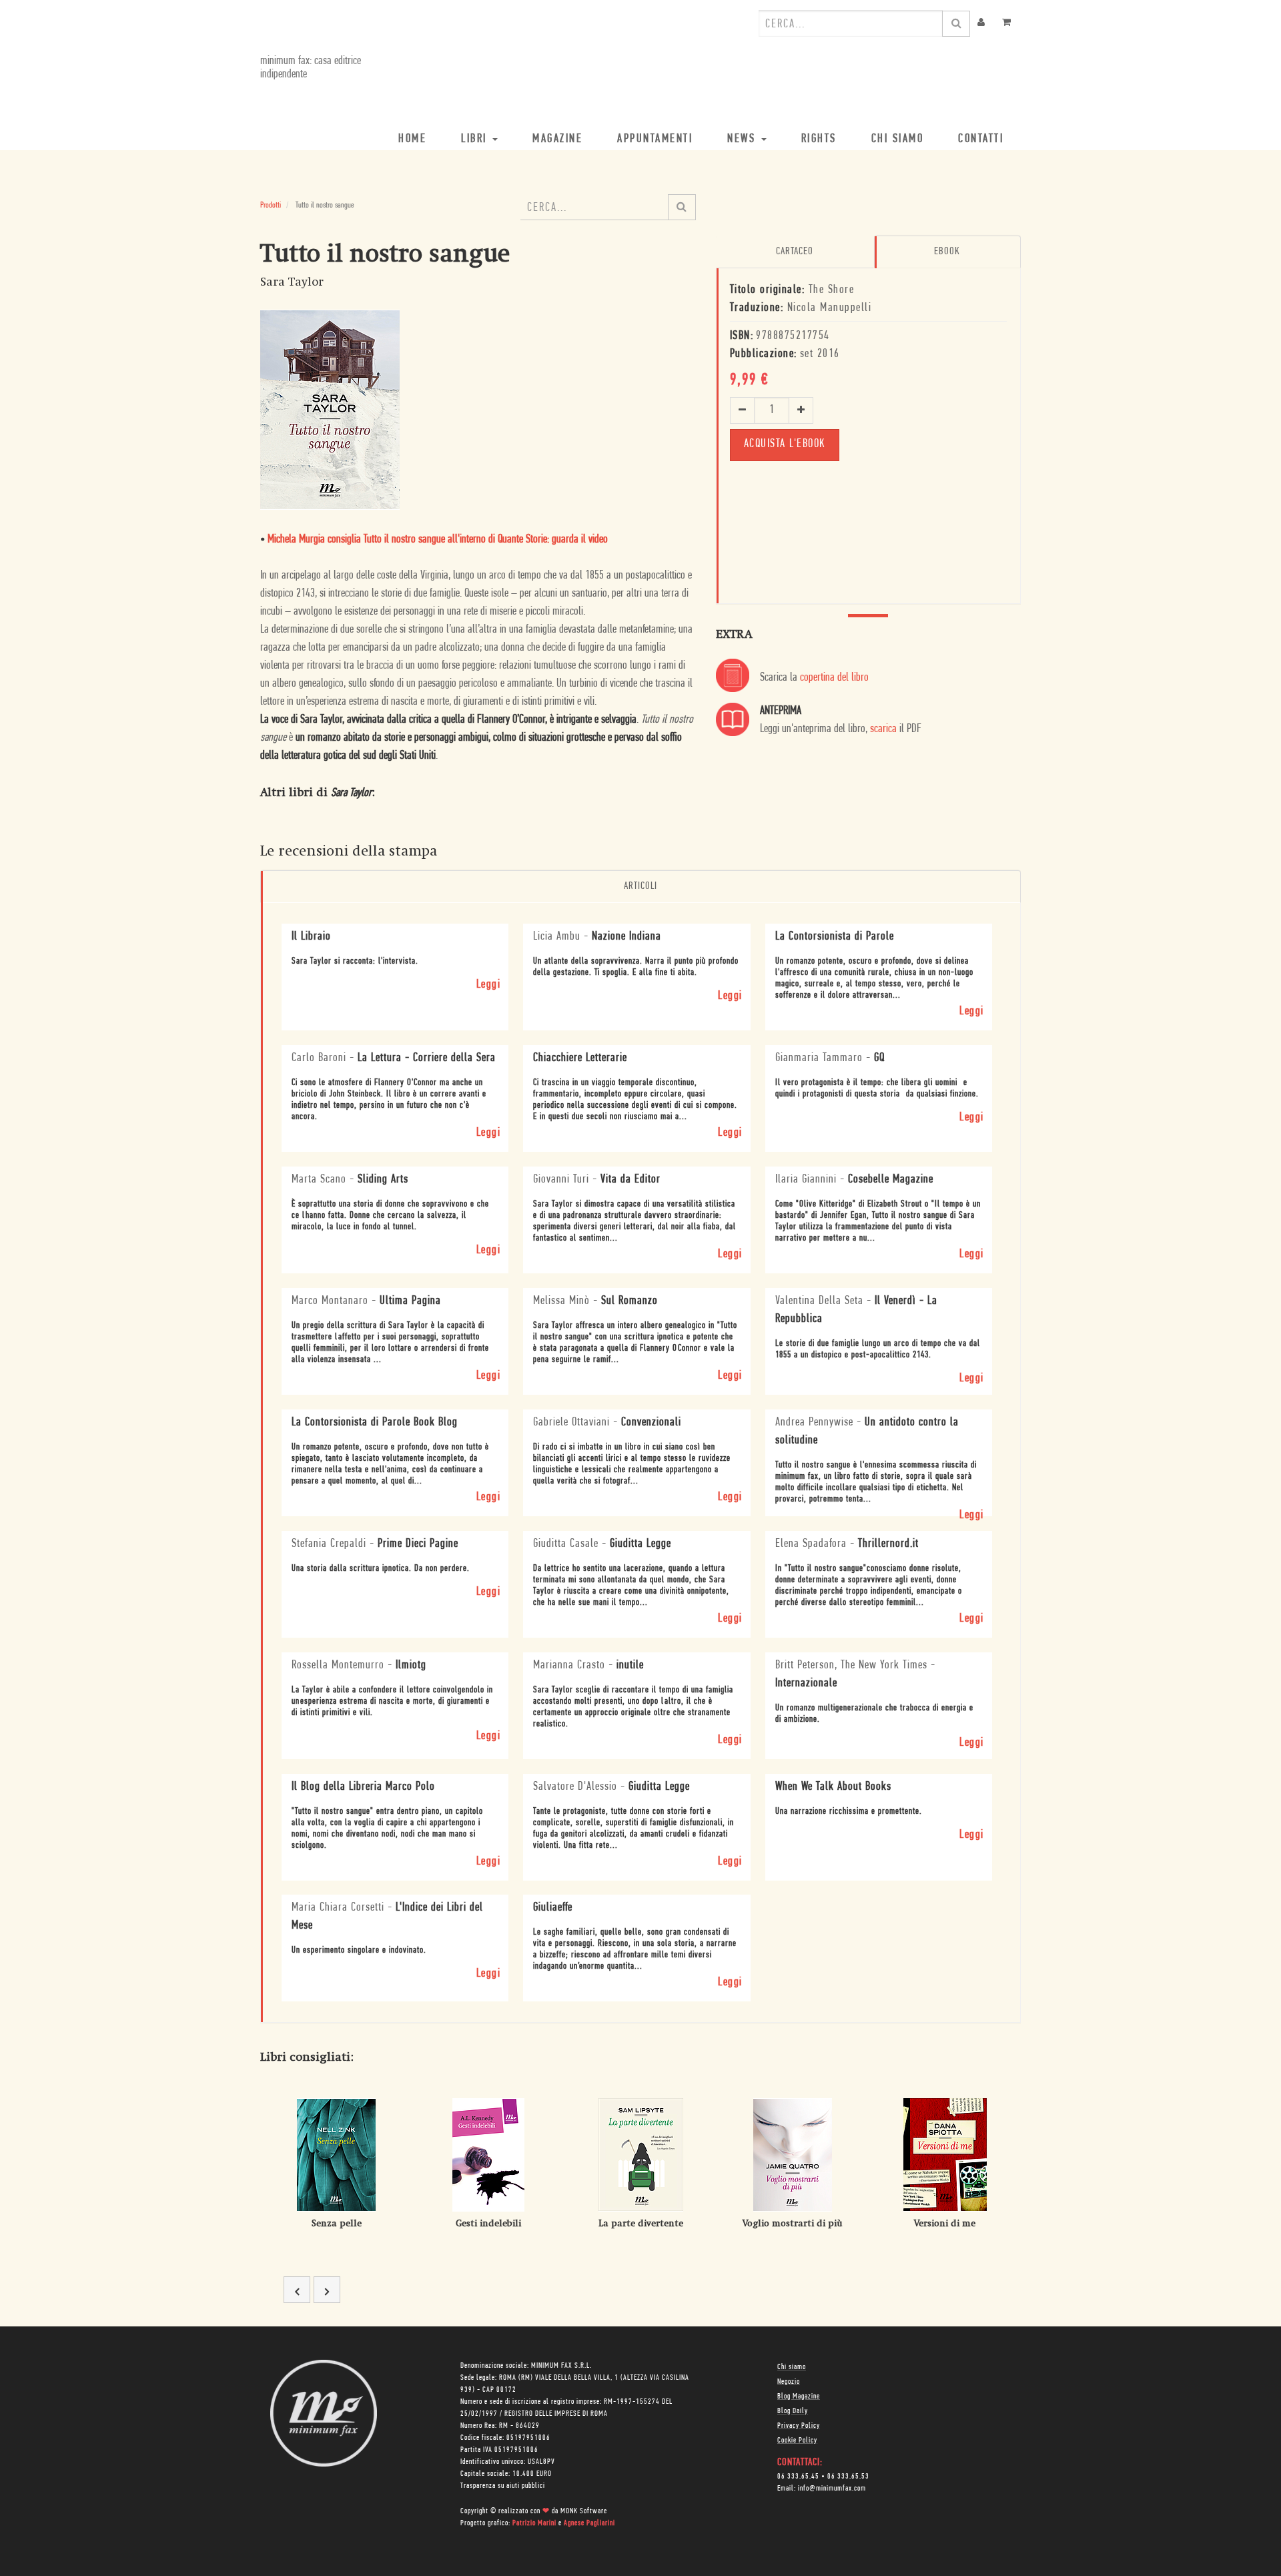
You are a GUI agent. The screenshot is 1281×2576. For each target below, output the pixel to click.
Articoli (640, 886)
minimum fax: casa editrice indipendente (311, 68)
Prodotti (271, 205)
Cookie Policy (797, 2441)
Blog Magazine (799, 2396)
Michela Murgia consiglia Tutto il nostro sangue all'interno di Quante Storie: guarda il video (438, 540)
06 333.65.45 (798, 2477)
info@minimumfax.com (832, 2489)
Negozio (789, 2382)
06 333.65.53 (848, 2477)
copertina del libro (834, 678)
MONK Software (584, 2511)
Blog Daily (793, 2411)
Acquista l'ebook (785, 444)
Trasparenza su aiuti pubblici (503, 2486)
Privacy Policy (799, 2426)
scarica (883, 729)
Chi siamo (792, 2367)
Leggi (489, 985)
